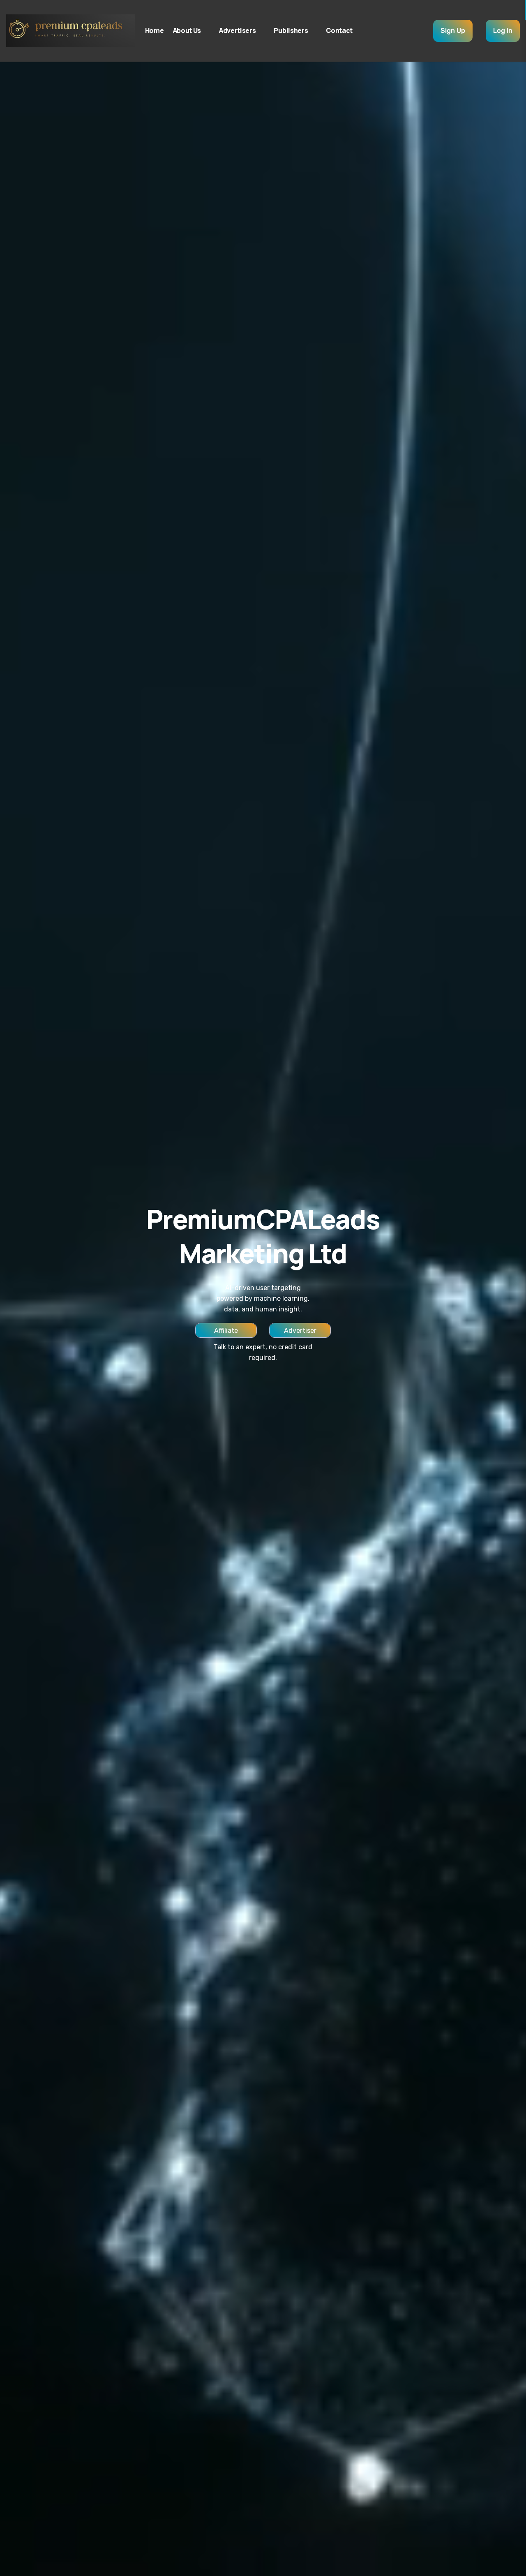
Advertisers (237, 30)
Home (155, 30)
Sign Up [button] (453, 31)
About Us (187, 30)
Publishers (291, 30)
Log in (503, 31)
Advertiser (300, 1331)
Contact (339, 30)
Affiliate (226, 1331)
